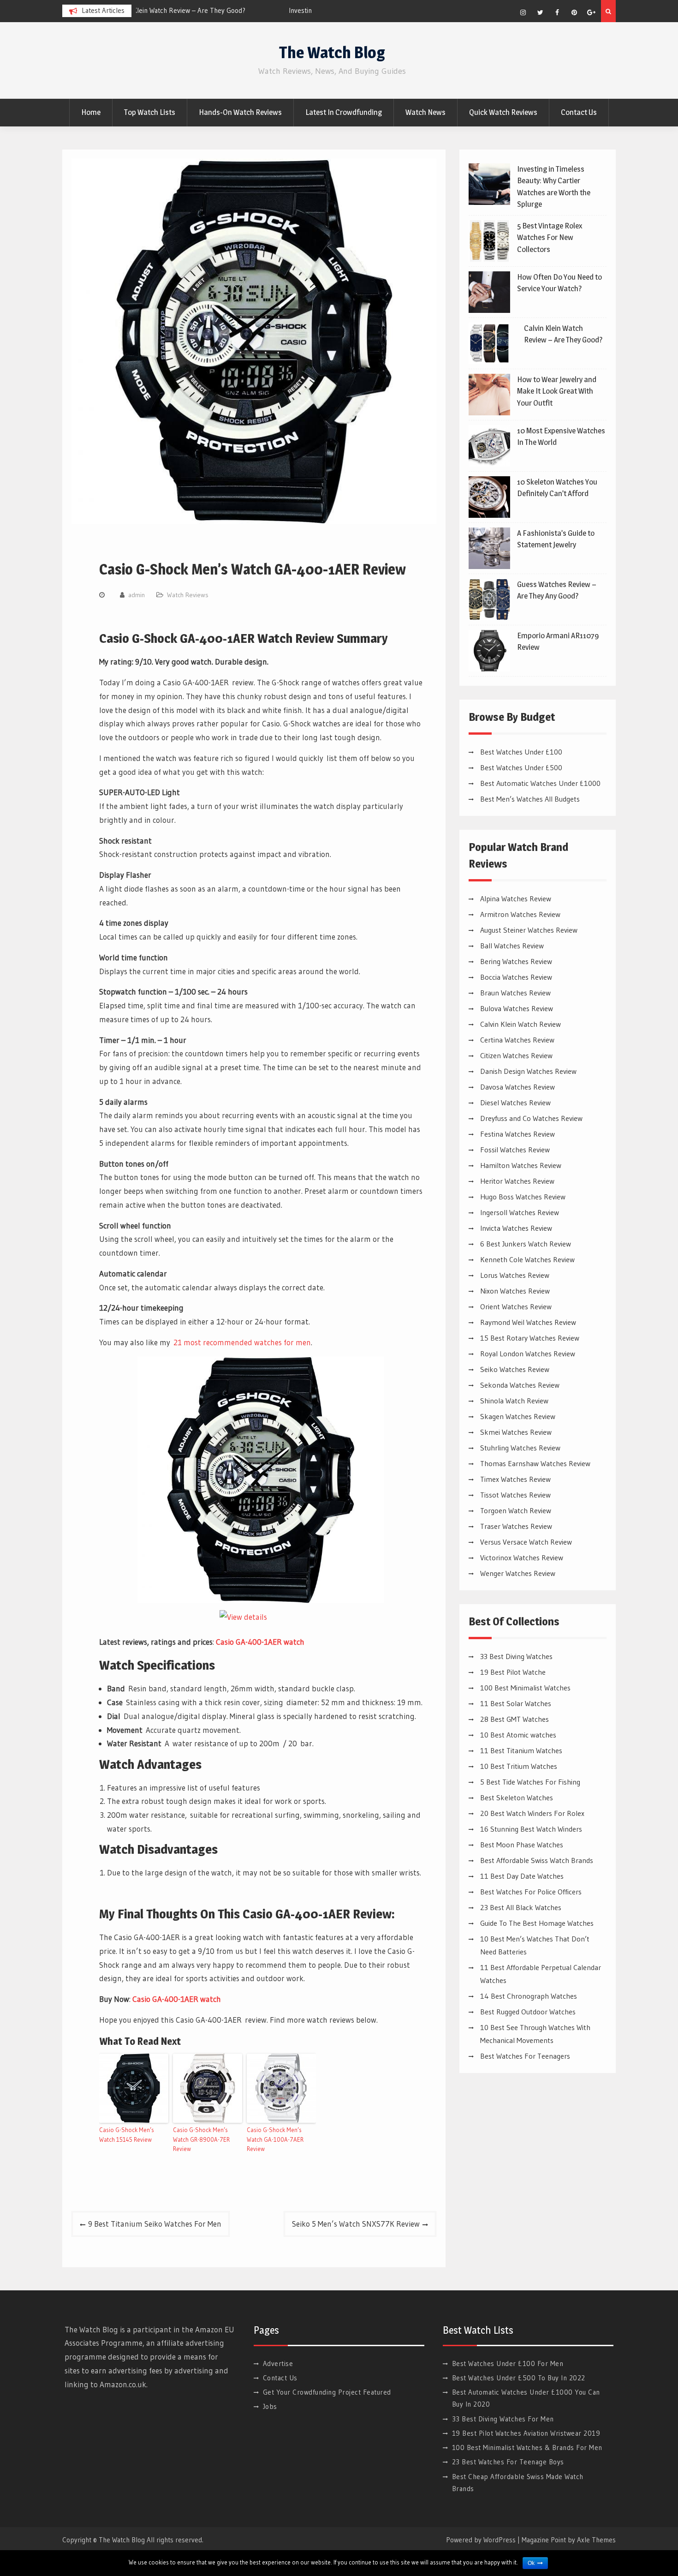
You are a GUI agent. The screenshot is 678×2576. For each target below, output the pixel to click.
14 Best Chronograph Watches (529, 1996)
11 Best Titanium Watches (521, 1750)
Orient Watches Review (516, 1306)
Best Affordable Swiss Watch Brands (537, 1860)
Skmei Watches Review (516, 1432)
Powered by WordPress (481, 2540)
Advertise (278, 2363)
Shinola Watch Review (514, 1401)
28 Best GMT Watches (514, 1719)
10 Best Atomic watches (518, 1735)
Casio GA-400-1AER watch (260, 1642)
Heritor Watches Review (517, 1181)
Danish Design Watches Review (528, 1071)
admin (137, 595)
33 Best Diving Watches (516, 1656)
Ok (531, 2563)
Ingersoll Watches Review (520, 1212)
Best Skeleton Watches (517, 1797)
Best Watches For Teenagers (525, 2056)
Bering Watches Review (516, 961)
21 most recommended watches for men (242, 1342)
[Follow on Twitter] (540, 12)
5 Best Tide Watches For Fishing (530, 1782)
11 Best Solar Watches (516, 1703)
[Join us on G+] (591, 12)
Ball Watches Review (512, 946)
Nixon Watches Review (515, 1291)
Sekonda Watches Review (520, 1385)
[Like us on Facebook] (557, 12)
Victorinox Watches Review (522, 1558)
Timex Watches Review (515, 1479)
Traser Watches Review (516, 1526)
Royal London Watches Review (528, 1354)
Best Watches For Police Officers (531, 1892)
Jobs (270, 2406)
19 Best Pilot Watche (513, 1672)
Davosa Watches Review (517, 1087)
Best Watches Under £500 (521, 767)
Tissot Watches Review (515, 1495)
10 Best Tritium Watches (519, 1766)
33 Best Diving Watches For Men (503, 2419)
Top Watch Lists (150, 112)
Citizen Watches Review (516, 1055)
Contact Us (579, 112)
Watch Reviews (188, 595)
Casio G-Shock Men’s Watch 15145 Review (127, 2135)
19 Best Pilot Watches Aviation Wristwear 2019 (526, 2433)
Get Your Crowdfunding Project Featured (327, 2392)
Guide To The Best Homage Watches (537, 1923)
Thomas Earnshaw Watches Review (535, 1463)
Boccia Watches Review (516, 977)
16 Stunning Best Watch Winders (531, 1829)
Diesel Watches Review (515, 1102)
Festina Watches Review (517, 1134)
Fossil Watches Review (515, 1150)
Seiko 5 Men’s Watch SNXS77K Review (356, 2224)
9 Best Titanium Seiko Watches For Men (155, 2224)
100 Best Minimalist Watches (525, 1688)
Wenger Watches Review (518, 1573)
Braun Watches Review (515, 993)
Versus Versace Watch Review (526, 1542)
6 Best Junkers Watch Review (526, 1244)
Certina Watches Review (517, 1040)
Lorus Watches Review (515, 1275)
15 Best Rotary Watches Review (530, 1338)
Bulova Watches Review (517, 1008)
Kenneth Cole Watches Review (527, 1259)
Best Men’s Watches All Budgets (530, 799)
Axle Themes (596, 2540)
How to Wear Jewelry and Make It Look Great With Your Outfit (557, 391)
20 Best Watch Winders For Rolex (532, 1813)
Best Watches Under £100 (521, 752)
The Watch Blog (332, 52)
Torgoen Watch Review (516, 1510)
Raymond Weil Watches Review (528, 1322)
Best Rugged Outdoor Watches (528, 2012)
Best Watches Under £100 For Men (508, 2363)
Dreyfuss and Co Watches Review (531, 1118)
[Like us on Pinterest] (574, 12)
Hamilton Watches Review (521, 1165)
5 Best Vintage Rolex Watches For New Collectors (550, 237)
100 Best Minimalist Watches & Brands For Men (527, 2447)
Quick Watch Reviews (503, 112)
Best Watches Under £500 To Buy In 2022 (519, 2378)
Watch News (425, 112)
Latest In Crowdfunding (344, 112)
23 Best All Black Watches (521, 1907)
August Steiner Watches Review (529, 930)
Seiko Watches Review (515, 1369)
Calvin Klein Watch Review (520, 1024)
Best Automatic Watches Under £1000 (540, 783)
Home (91, 112)
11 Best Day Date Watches (522, 1876)
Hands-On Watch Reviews (240, 112)
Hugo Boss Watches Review (523, 1197)
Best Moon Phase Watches (522, 1845)
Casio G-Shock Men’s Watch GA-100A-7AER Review (275, 2139)
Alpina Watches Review (516, 899)
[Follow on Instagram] (523, 12)
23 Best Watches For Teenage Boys (508, 2462)
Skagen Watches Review (518, 1416)
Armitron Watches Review (520, 914)
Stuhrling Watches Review (520, 1448)
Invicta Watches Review (516, 1228)
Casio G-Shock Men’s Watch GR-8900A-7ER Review (201, 2139)
